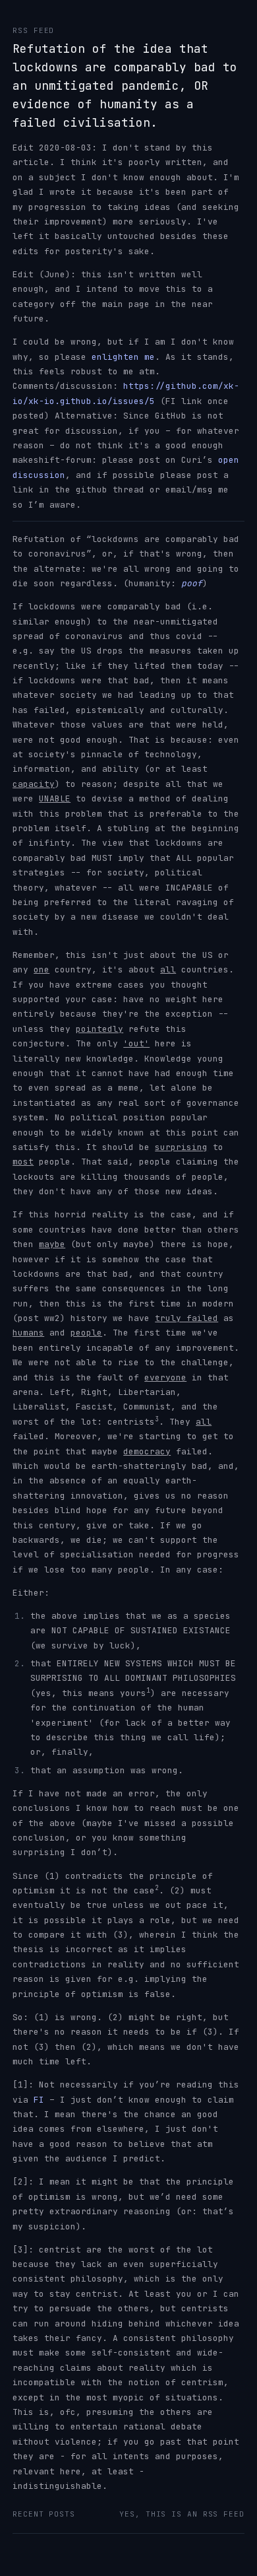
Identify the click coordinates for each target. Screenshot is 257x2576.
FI (39, 2100)
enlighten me (123, 357)
